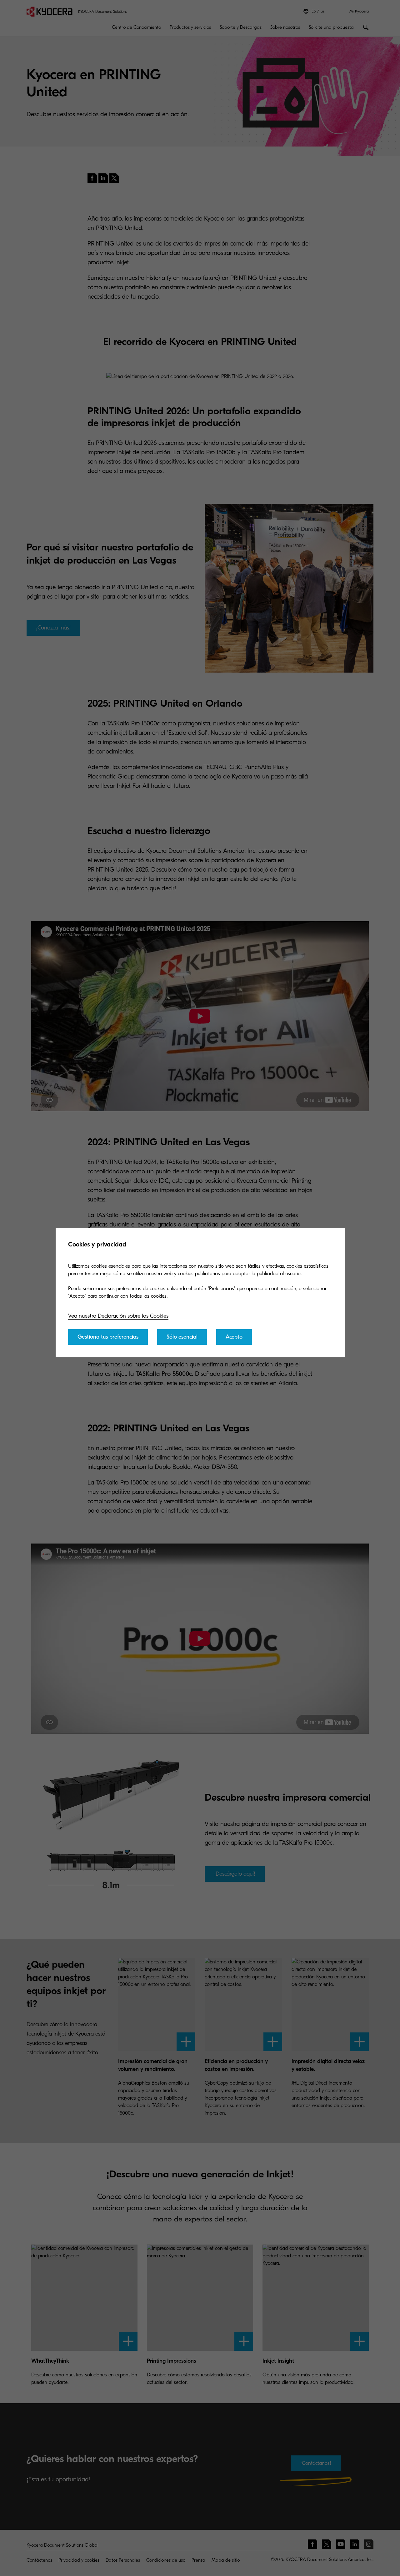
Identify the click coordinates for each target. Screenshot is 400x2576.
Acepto (234, 1337)
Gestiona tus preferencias (108, 1337)
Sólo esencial (182, 1337)
